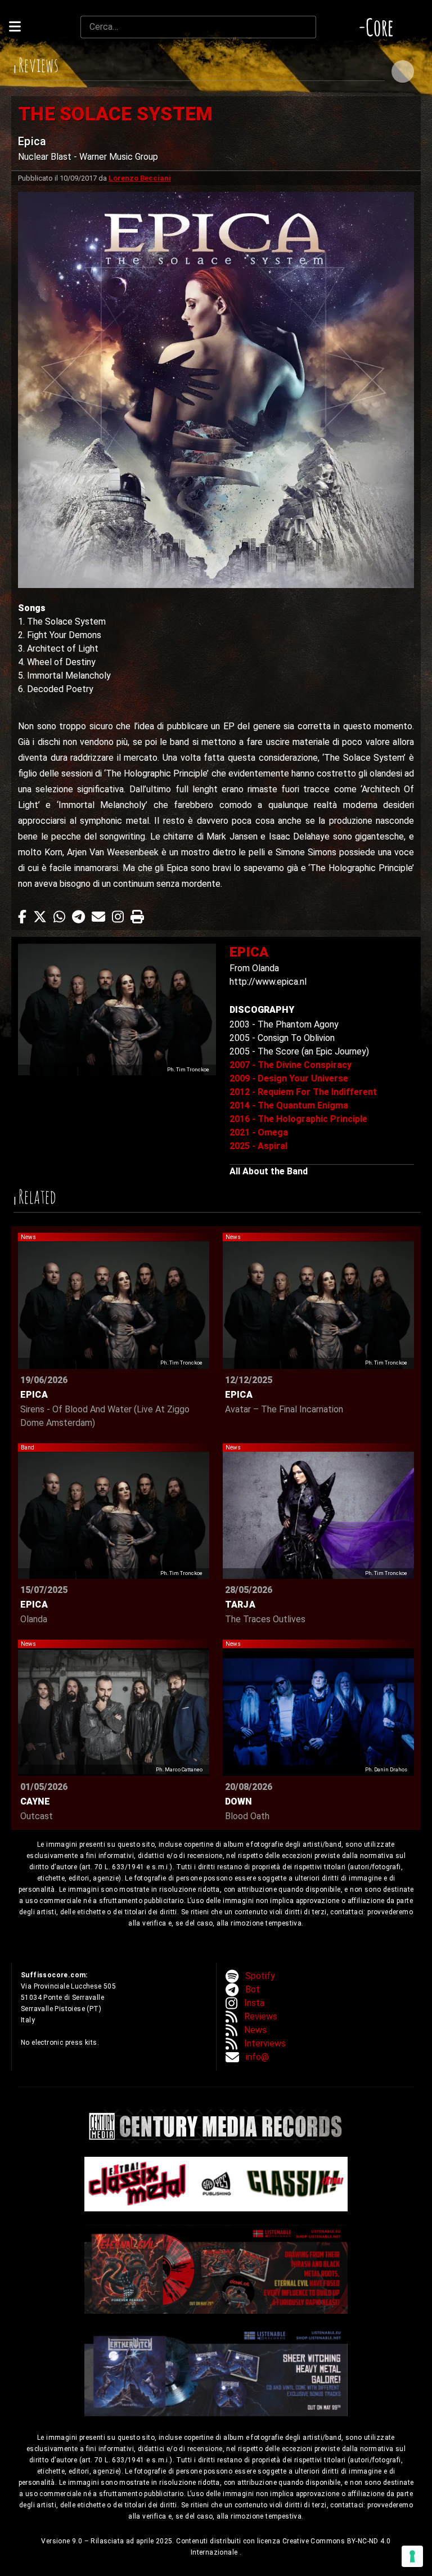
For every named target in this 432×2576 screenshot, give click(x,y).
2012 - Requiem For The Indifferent (303, 1092)
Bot (253, 1989)
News (255, 2030)
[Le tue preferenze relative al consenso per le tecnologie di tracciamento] (412, 2556)
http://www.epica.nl (268, 982)
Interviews (265, 2043)
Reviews (261, 2016)
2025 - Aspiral (258, 1146)
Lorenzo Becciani (140, 178)
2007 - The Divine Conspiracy (291, 1065)
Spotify (260, 1976)
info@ (257, 2057)
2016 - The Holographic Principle (298, 1119)
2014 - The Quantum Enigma (289, 1105)
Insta (254, 2003)
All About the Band (269, 1171)
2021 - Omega (259, 1132)
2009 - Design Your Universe (289, 1078)
